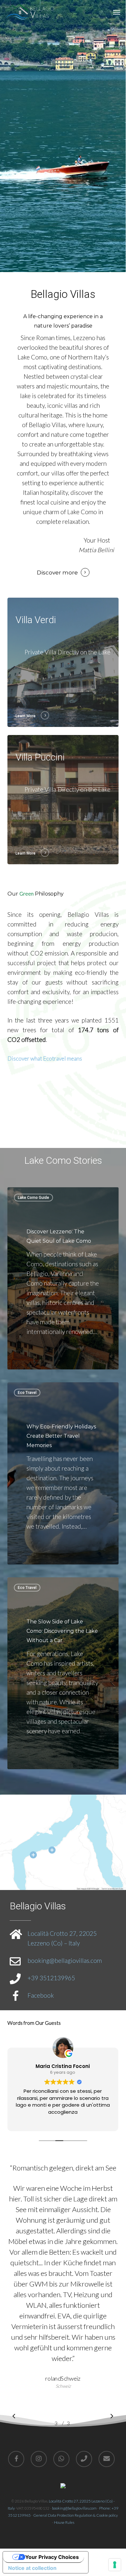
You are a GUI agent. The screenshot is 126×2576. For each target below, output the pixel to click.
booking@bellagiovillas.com (65, 1960)
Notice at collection (32, 2568)
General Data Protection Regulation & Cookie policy (76, 2515)
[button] (117, 12)
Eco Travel (27, 1393)
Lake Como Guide (33, 1198)
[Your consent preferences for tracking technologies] (115, 2565)
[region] (63, 2291)
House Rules (64, 2522)
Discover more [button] (57, 573)
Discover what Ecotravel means (45, 1058)
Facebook (41, 1995)
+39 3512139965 (51, 1978)
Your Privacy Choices (52, 2557)
